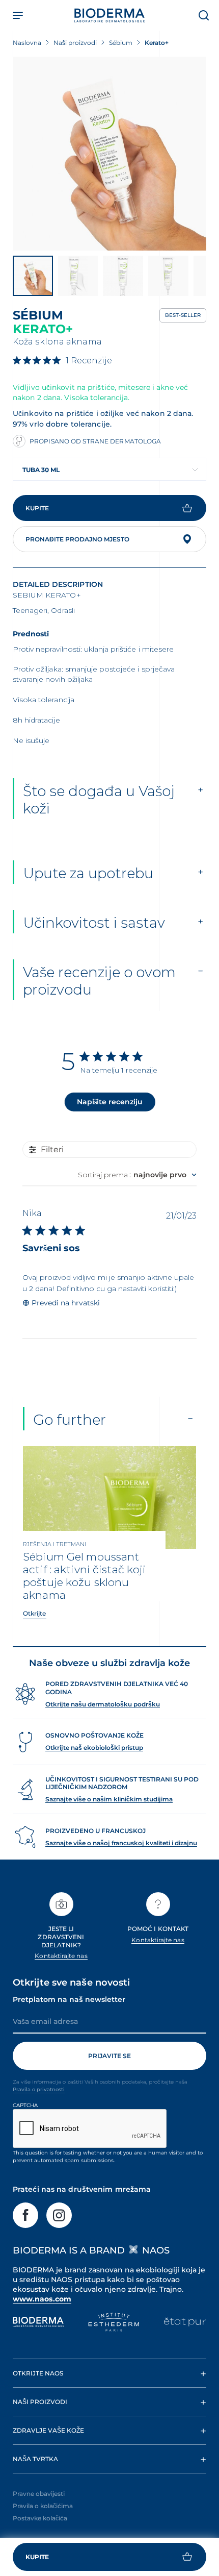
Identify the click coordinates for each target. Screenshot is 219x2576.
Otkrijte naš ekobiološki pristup (94, 1748)
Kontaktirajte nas (61, 1956)
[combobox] (109, 469)
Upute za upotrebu (88, 873)
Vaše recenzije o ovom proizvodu (99, 981)
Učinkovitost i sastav (94, 923)
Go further (70, 1420)
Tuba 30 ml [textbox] (41, 470)
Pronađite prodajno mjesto (77, 539)
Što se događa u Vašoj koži (99, 800)
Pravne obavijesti (39, 2494)
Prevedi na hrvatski (66, 1303)
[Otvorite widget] (109, 2557)
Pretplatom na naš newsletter (69, 1999)
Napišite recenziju (110, 1102)
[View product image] (109, 154)
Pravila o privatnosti (39, 2089)
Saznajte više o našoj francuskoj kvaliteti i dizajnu (121, 1843)
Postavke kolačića (40, 2518)
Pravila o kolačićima (43, 2506)
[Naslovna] (109, 15)
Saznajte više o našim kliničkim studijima (109, 1799)
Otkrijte (35, 1613)
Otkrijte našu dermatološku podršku (103, 1704)
